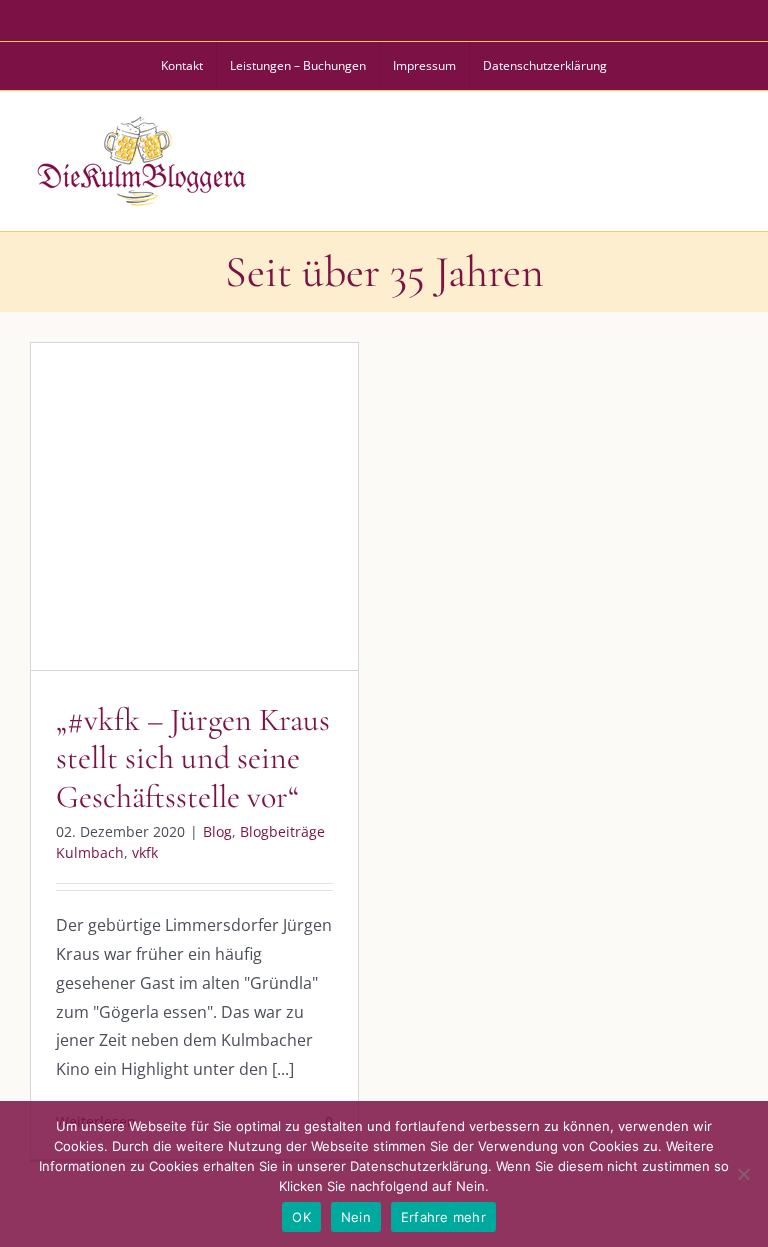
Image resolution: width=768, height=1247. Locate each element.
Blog (94, 565)
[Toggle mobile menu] (726, 158)
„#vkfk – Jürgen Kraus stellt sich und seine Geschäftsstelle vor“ (193, 758)
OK (301, 1217)
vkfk (295, 565)
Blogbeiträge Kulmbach (195, 565)
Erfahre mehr (443, 1217)
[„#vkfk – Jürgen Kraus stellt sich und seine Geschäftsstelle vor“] (194, 506)
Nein (356, 1217)
